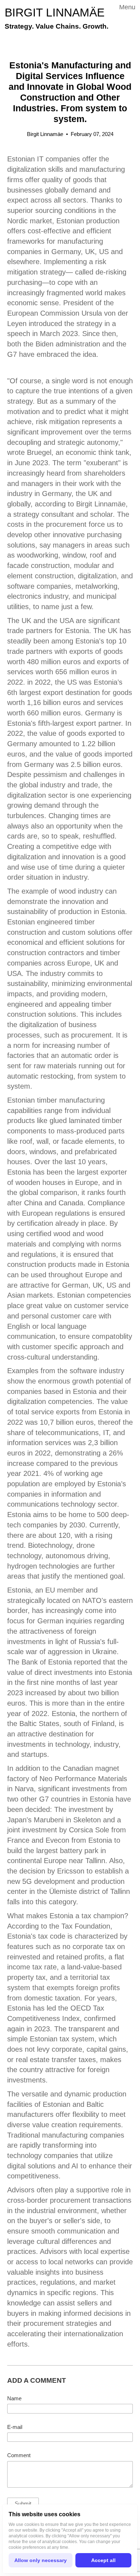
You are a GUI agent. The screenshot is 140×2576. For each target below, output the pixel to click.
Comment (19, 2455)
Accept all (103, 2560)
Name (14, 2398)
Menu (127, 7)
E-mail (15, 2427)
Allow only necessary (41, 2560)
